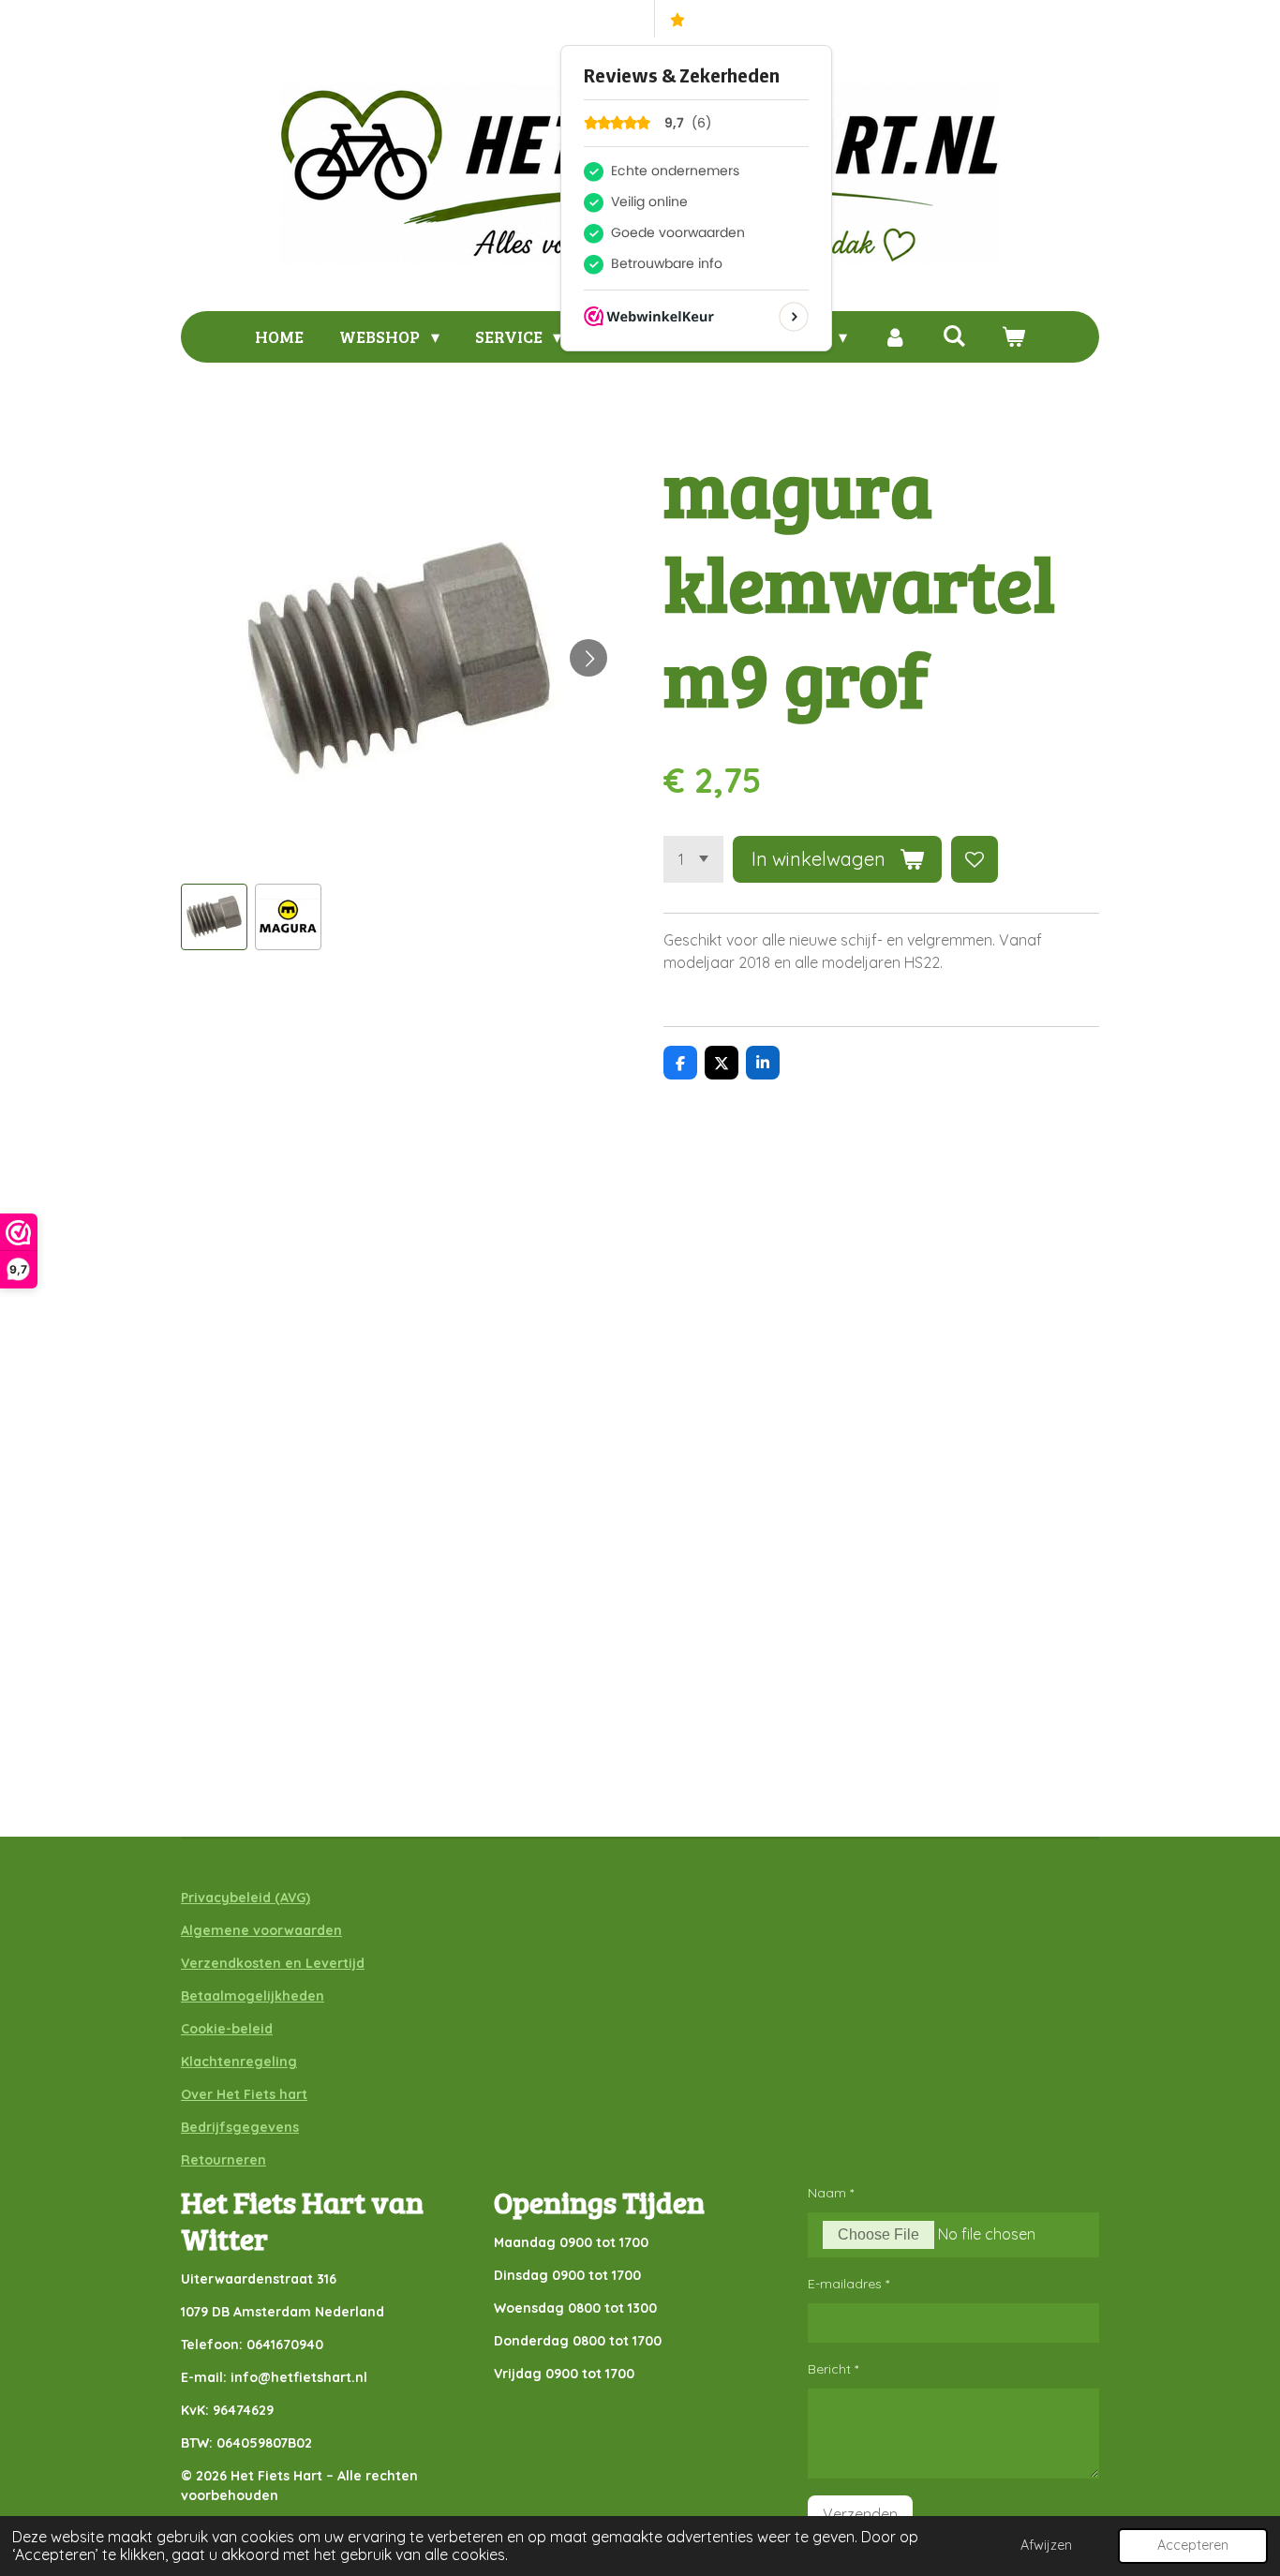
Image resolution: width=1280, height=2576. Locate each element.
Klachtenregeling (239, 2062)
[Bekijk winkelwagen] (1012, 337)
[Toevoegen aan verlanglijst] (975, 859)
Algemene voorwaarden (261, 1930)
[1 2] (693, 859)
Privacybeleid (226, 1898)
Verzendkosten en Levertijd (273, 1963)
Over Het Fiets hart (244, 2094)
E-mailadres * (848, 2284)
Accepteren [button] (1193, 2545)
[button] (214, 917)
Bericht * (833, 2369)
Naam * (831, 2193)
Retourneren (223, 2160)
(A (279, 1898)
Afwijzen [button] (1046, 2545)
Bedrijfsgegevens (240, 2127)
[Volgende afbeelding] (588, 658)
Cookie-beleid (227, 2029)
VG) (299, 1898)
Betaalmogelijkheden (253, 1996)
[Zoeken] (953, 335)
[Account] (894, 337)
